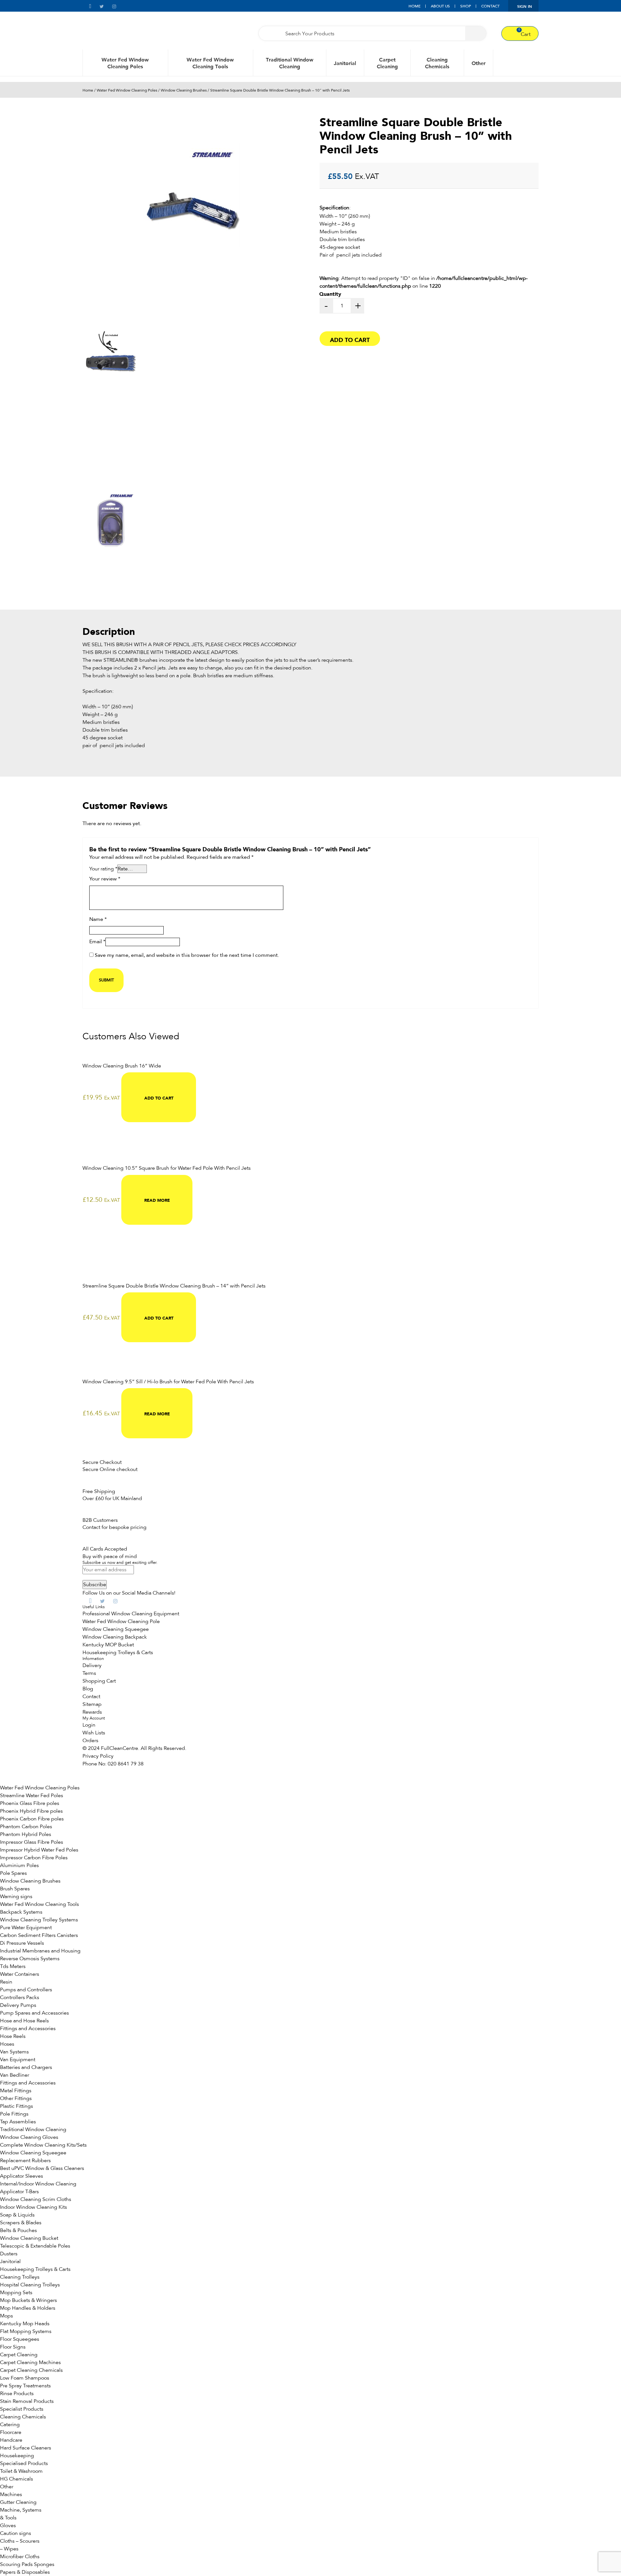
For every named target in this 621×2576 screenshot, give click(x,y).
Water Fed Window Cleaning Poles (125, 63)
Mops (6, 2316)
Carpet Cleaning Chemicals (31, 2370)
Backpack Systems (21, 1912)
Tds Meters (13, 1966)
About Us (440, 6)
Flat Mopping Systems (26, 2331)
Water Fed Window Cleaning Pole (121, 1621)
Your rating (103, 869)
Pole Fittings (14, 2114)
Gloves (8, 2526)
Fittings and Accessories (28, 2029)
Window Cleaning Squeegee (116, 1629)
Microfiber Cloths (20, 2557)
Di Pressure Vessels (22, 1943)
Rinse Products (17, 2394)
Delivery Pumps (18, 2005)
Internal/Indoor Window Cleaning (38, 2184)
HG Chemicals (16, 2479)
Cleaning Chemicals (437, 63)
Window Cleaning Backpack (115, 1637)
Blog (88, 1689)
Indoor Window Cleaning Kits (33, 2207)
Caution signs (16, 2533)
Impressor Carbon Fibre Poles (34, 1858)
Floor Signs (13, 2347)
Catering (10, 2425)
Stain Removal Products (27, 2401)
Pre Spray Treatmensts (25, 2386)
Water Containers (20, 1974)
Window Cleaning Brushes (184, 90)
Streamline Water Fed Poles (32, 1796)
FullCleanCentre (120, 1748)
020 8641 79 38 (126, 1764)
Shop (466, 6)
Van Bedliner (15, 2075)
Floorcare (11, 2432)
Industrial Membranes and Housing (40, 1951)
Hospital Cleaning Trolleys (30, 2285)
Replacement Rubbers (25, 2161)
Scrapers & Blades (21, 2223)
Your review (105, 879)
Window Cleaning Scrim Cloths (36, 2199)
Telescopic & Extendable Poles (35, 2246)
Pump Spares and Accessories (34, 2013)
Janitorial (345, 63)
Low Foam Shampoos (25, 2378)
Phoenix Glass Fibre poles (30, 1803)
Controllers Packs (20, 1997)
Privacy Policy (98, 1756)
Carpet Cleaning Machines (30, 2362)
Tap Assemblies (18, 2122)
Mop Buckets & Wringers (28, 2300)
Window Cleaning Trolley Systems (39, 1920)
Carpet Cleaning (387, 63)
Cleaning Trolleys (20, 2277)
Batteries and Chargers (26, 2067)
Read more (157, 1200)
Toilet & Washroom (21, 2471)
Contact (490, 6)
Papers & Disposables (25, 2572)
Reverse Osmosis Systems (30, 1959)
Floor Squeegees (20, 2339)
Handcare (11, 2440)
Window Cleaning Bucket (29, 2238)
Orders (90, 1741)
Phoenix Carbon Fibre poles (32, 1819)
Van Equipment (18, 2060)
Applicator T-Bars (19, 2192)
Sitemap (92, 1704)
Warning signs (16, 1896)
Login (89, 1725)
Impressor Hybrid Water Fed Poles (39, 1850)
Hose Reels (13, 2036)
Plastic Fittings (16, 2106)
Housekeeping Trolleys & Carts (118, 1653)
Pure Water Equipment (26, 1928)
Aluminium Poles (19, 1865)
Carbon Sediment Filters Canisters (39, 1935)
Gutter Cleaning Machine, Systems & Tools (21, 2510)
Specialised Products (24, 2463)
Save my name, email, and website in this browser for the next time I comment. (187, 956)
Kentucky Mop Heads (25, 2324)
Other (479, 63)
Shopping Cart (99, 1681)
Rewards (92, 1712)
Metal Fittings (16, 2091)
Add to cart (350, 339)
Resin (6, 1982)
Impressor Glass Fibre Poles (32, 1842)
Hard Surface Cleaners (26, 2448)
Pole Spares (13, 1873)
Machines (11, 2494)
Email (97, 942)
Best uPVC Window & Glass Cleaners (42, 2168)
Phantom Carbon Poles (26, 1827)
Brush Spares (15, 1889)
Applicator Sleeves (22, 2176)
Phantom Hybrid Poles (26, 1834)
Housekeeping (17, 2456)
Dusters (9, 2254)
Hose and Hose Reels (24, 2021)
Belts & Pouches (18, 2230)
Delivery (92, 1665)
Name (98, 920)
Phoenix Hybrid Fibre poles (31, 1811)
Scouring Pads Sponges (27, 2564)
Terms (89, 1673)
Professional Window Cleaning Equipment (131, 1614)
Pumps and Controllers (26, 1990)
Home (414, 6)
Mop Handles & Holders (28, 2308)
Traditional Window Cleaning (290, 63)
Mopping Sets (16, 2293)
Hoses (7, 2044)
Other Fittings (16, 2098)
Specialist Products (22, 2409)
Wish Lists (94, 1733)
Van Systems (14, 2052)
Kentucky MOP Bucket (108, 1645)
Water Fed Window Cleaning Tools (210, 63)
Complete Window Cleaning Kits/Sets (43, 2145)
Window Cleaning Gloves (29, 2137)
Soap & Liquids (17, 2215)
